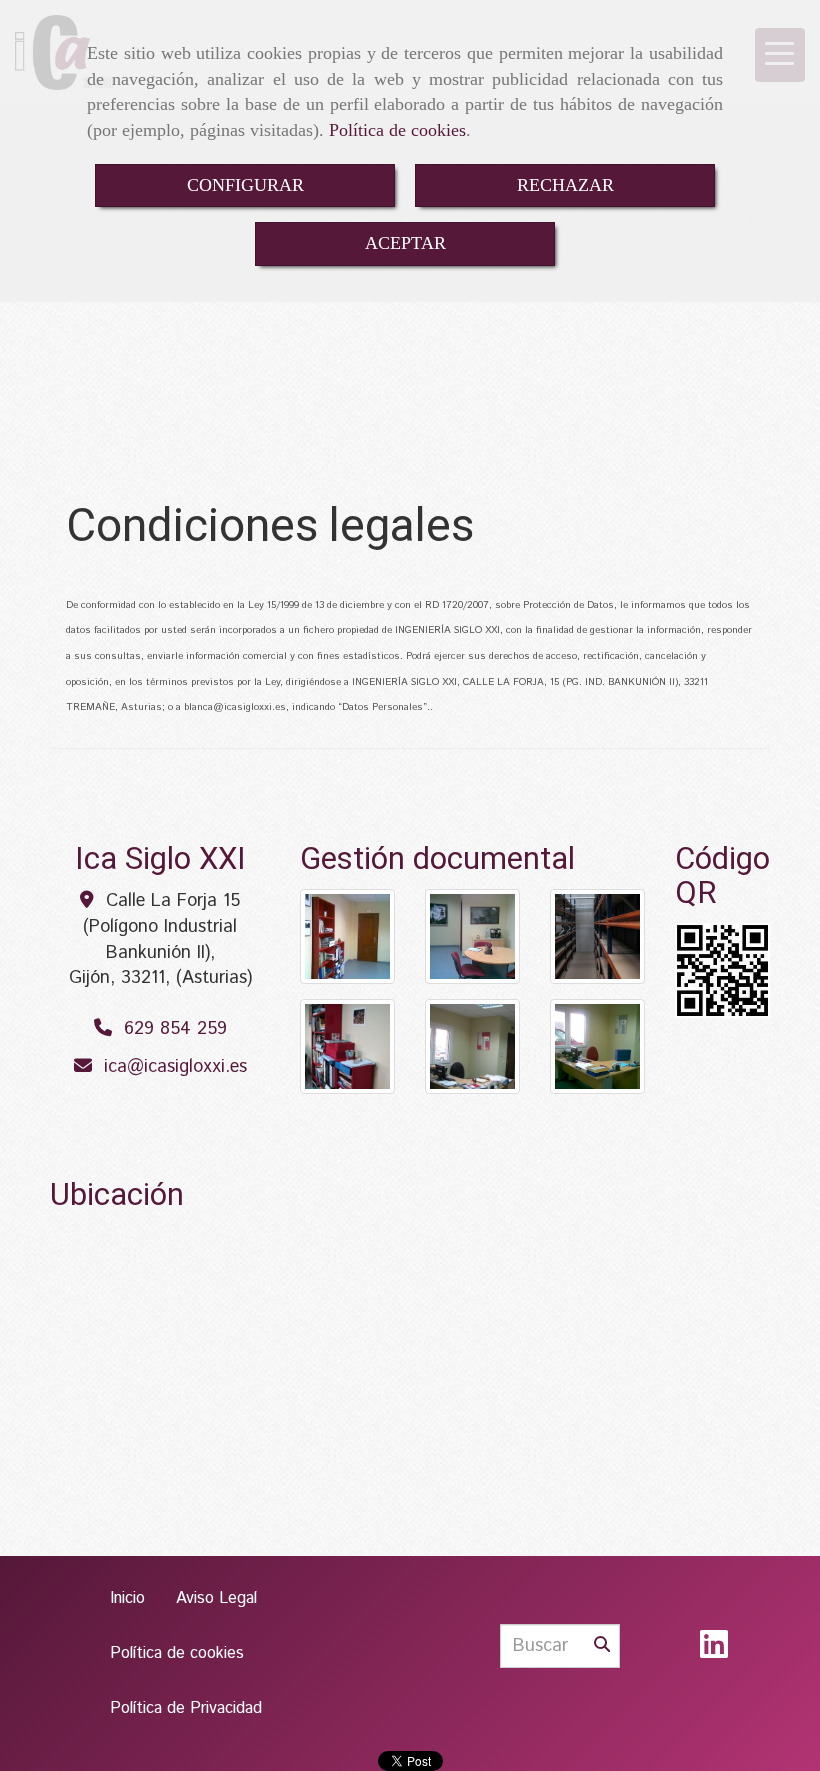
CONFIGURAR (245, 185)
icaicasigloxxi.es (175, 1067)
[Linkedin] (714, 1651)
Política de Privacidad (186, 1708)
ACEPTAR (405, 243)
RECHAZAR (565, 185)
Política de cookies (397, 130)
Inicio (127, 1598)
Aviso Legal (216, 1598)
